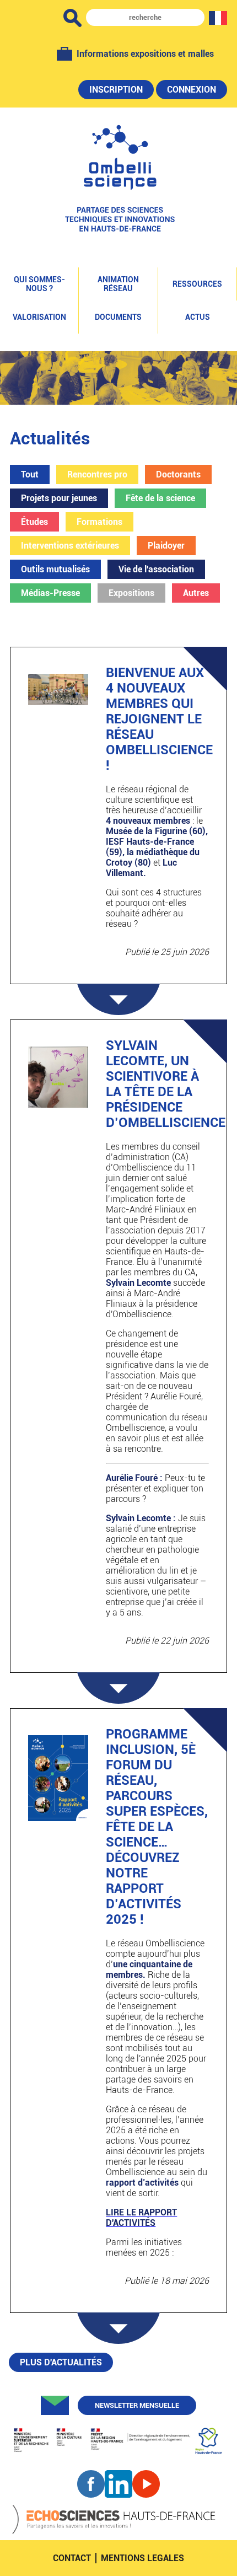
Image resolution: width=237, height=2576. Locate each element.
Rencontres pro (97, 474)
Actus (198, 317)
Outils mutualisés (55, 569)
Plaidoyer (166, 546)
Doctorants (178, 474)
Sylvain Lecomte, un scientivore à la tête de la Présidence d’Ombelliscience (166, 1084)
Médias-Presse (50, 593)
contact (72, 2558)
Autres (196, 593)
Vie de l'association (156, 569)
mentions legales (142, 2558)
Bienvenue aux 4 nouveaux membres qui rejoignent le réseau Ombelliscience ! (159, 719)
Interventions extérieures (70, 546)
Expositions (131, 593)
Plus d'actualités (61, 2362)
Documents (118, 317)
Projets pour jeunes (59, 498)
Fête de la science (160, 498)
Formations (99, 522)
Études (34, 522)
